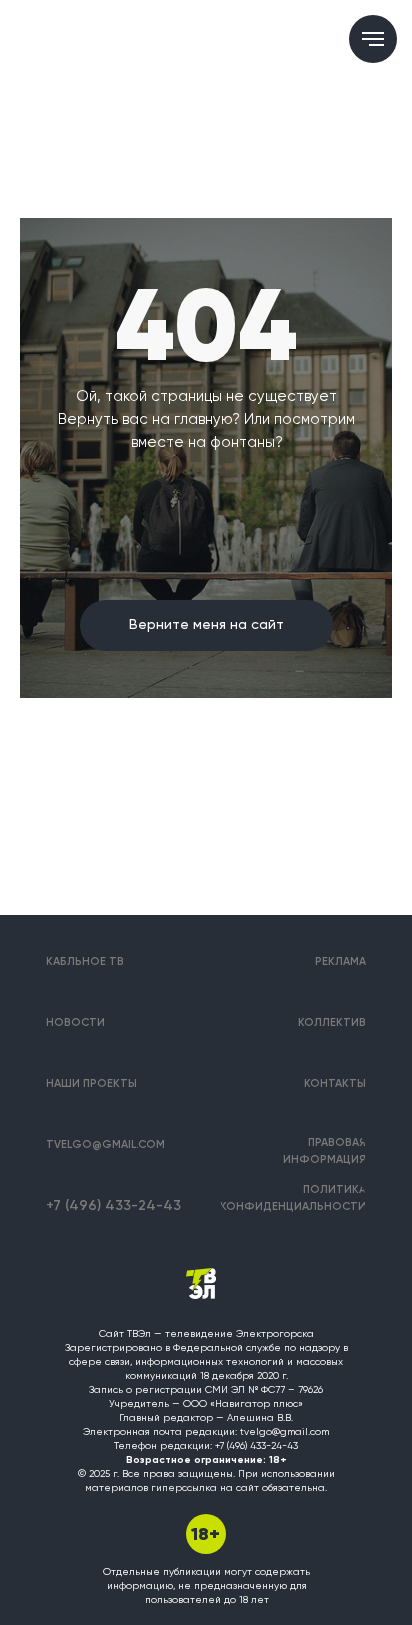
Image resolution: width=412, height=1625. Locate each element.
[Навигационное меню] (373, 39)
